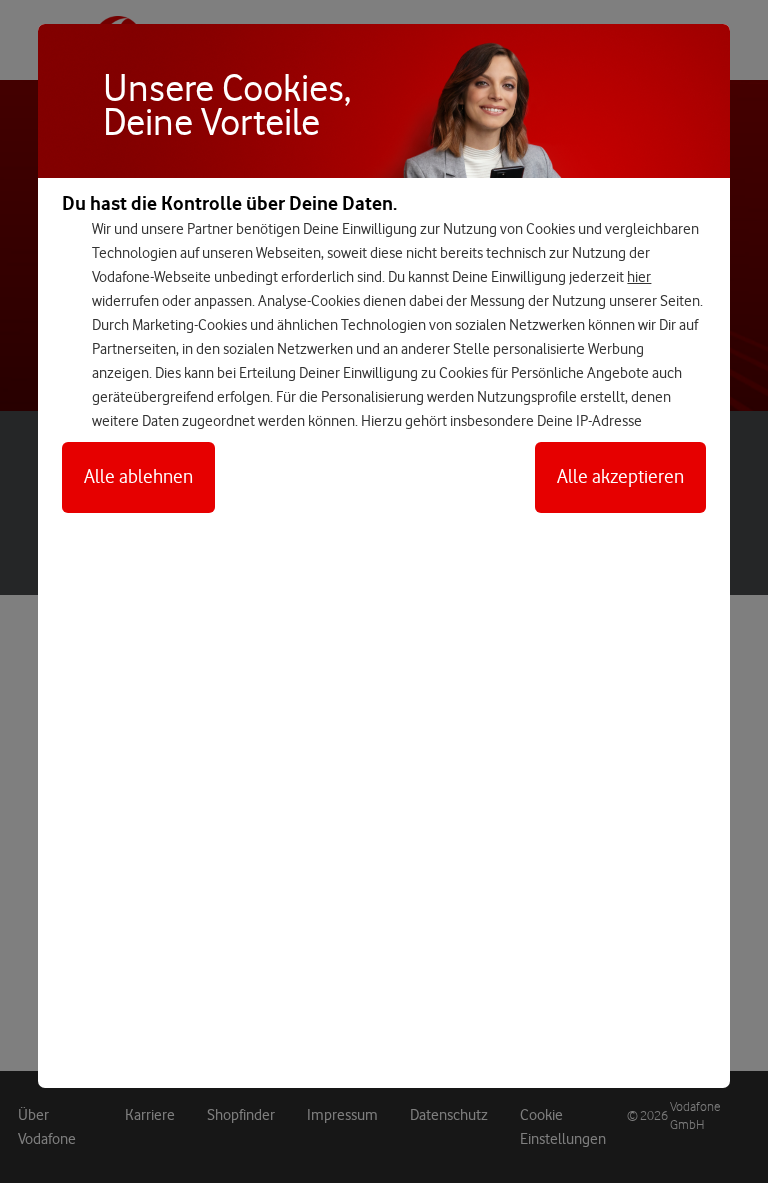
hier (639, 277)
